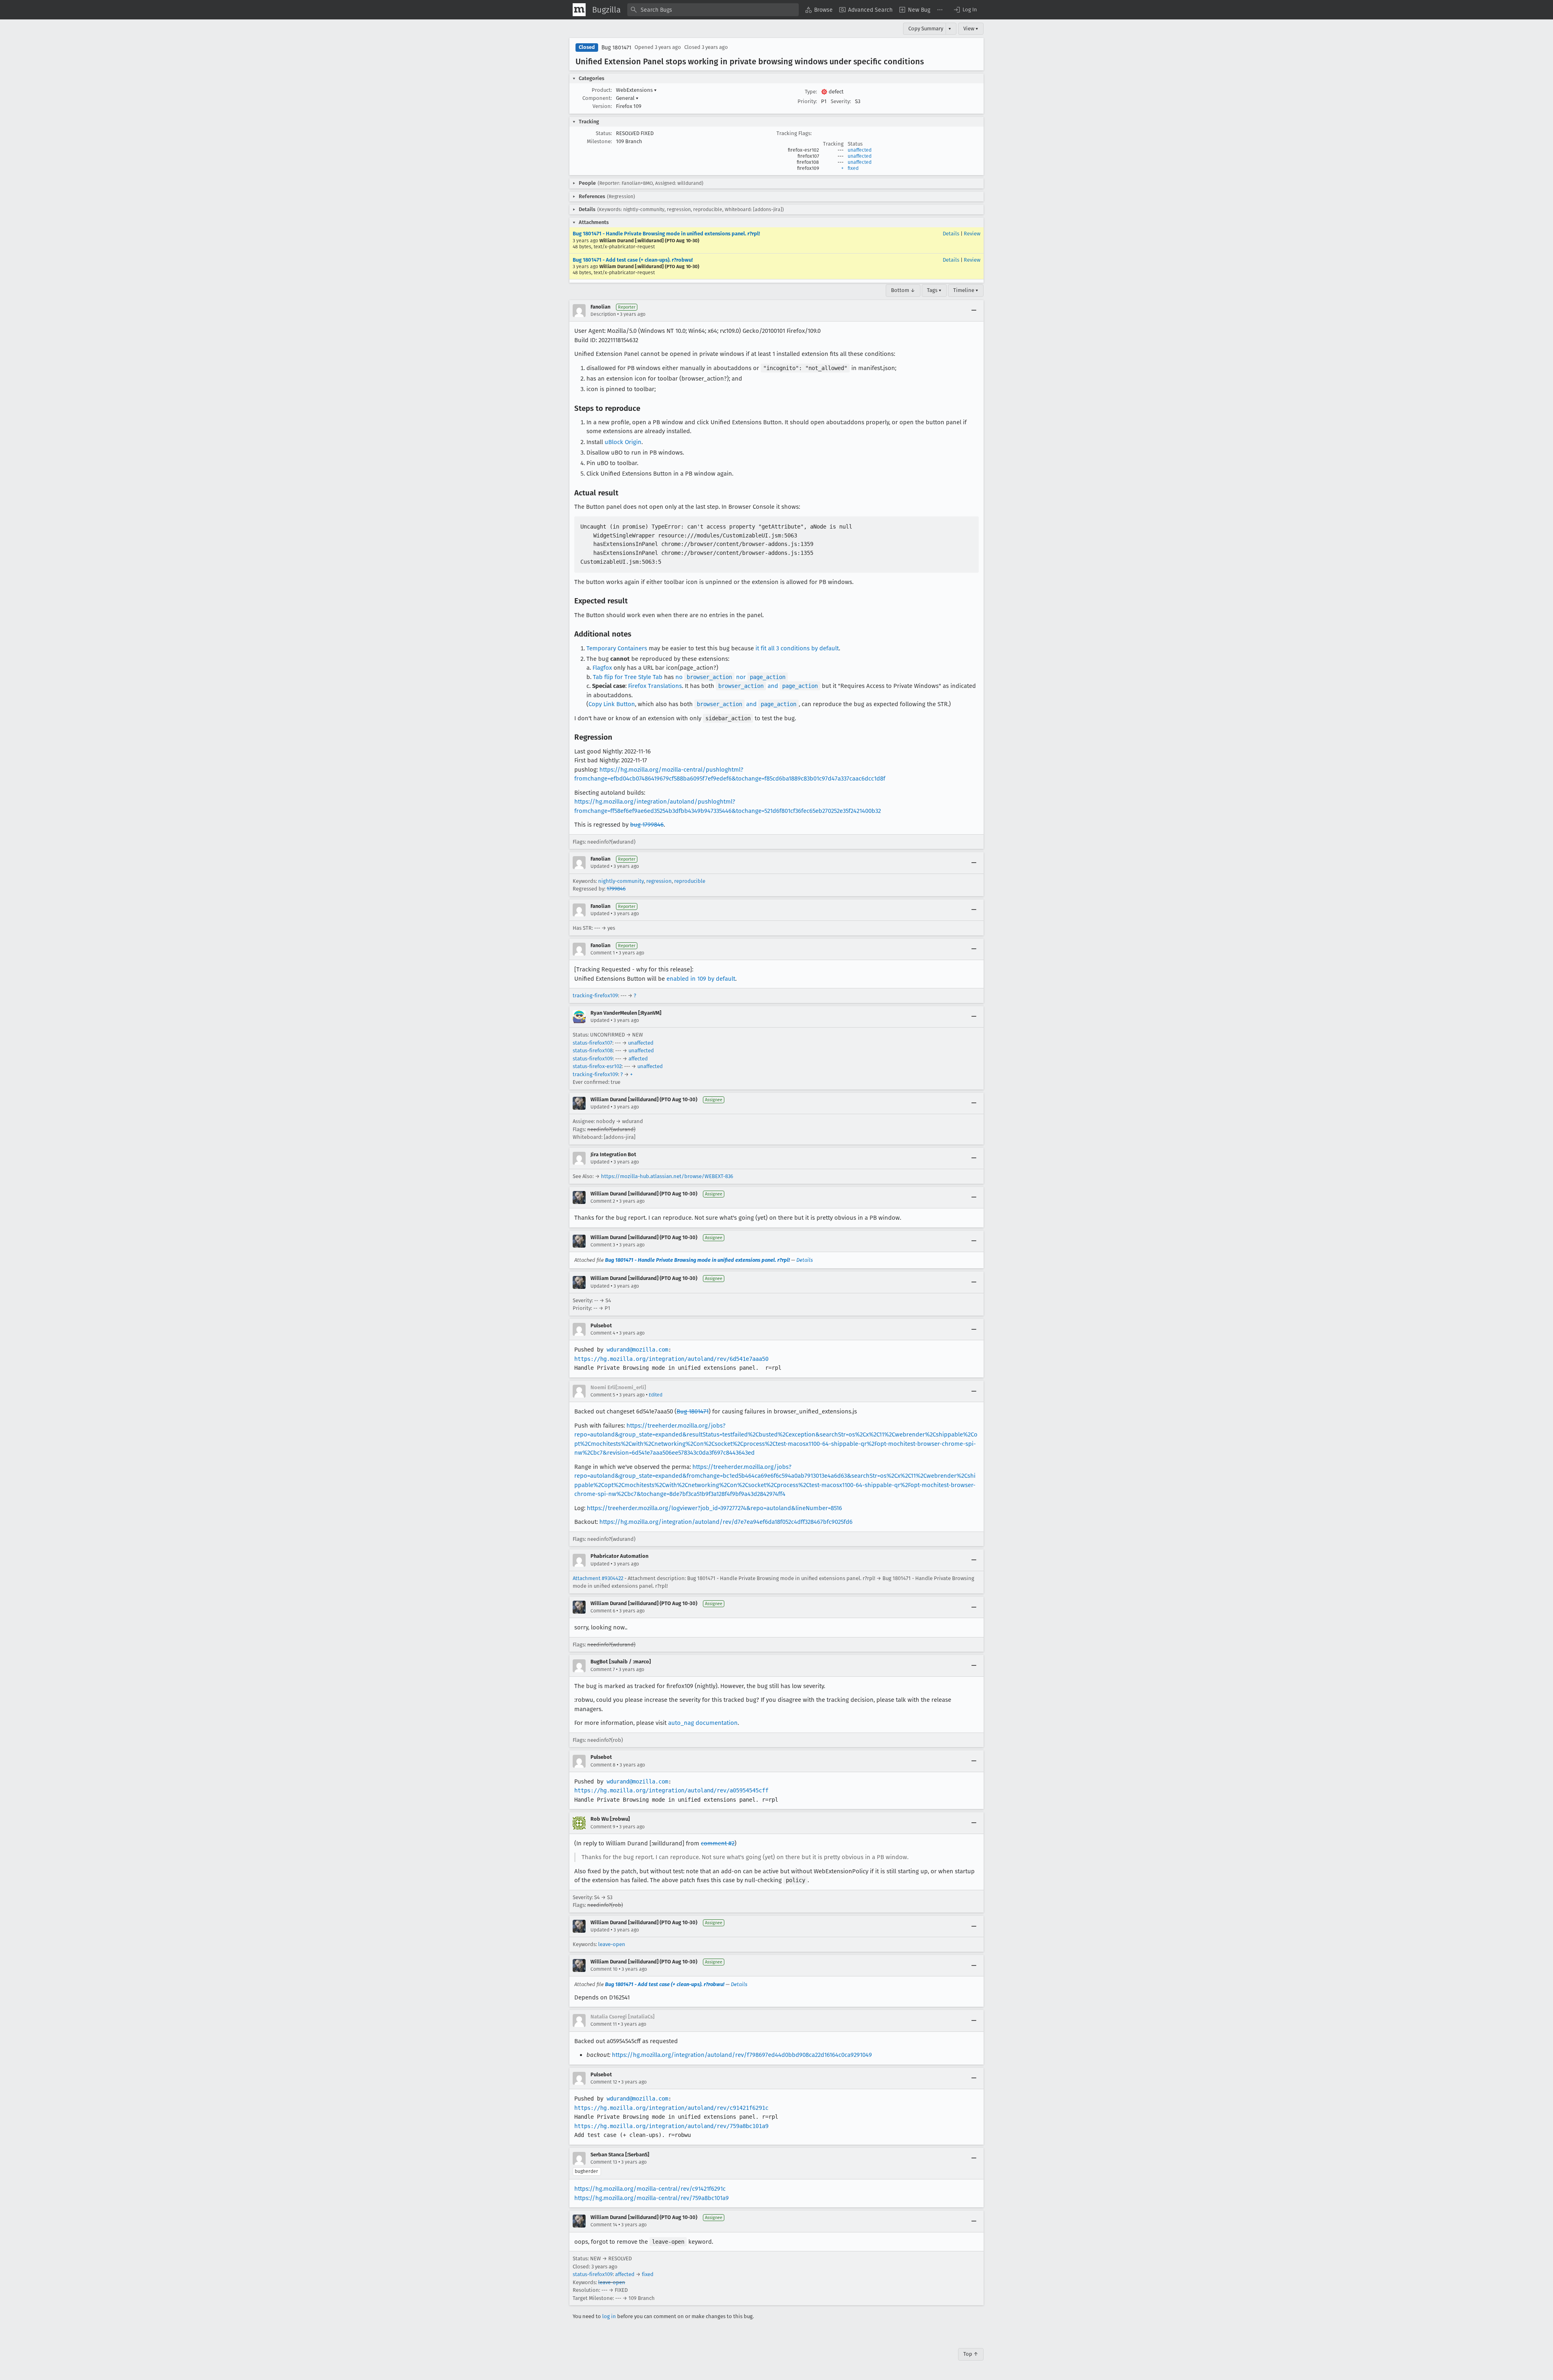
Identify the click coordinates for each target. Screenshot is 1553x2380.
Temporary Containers (617, 648)
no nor (730, 677)
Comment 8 (603, 1765)
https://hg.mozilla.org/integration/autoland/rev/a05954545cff (671, 1790)
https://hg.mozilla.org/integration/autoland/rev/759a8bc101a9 (671, 2126)
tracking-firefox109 (595, 995)
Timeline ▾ (966, 290)
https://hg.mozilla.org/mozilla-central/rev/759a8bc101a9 (652, 2198)
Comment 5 (603, 1395)
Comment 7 (603, 1669)
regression (659, 881)
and (768, 686)
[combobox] (713, 10)
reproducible (690, 881)
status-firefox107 (592, 1043)
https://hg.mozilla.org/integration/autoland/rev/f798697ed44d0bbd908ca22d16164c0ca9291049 (742, 2055)
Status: (604, 133)
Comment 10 (604, 1969)
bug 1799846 (647, 825)
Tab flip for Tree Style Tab (628, 677)
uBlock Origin (623, 442)
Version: (602, 106)
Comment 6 (603, 1611)
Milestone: (599, 141)
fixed (853, 168)
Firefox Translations (655, 686)
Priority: (807, 101)
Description (603, 314)
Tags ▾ (934, 290)
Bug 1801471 (616, 48)
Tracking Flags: (794, 133)
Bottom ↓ (903, 290)
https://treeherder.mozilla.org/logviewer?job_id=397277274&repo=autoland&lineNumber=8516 (714, 1508)
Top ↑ (971, 2354)
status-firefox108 (593, 1050)
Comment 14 (604, 2225)
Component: (597, 98)
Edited (656, 1395)
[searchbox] (713, 10)
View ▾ (971, 29)
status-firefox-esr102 (597, 1066)
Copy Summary (926, 29)
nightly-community (621, 881)
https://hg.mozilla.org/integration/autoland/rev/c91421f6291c (671, 2108)
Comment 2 (603, 1201)
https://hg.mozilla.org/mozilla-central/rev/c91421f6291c (650, 2189)
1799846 (616, 889)
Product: (602, 90)
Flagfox (602, 668)
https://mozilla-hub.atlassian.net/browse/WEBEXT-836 (667, 1176)
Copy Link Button (612, 704)
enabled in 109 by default (701, 979)
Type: (811, 92)
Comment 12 (604, 2082)
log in (609, 2316)
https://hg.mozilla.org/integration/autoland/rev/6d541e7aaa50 (671, 1359)
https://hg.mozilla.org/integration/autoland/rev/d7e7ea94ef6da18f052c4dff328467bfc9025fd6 (726, 1522)
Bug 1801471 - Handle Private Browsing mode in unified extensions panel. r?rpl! (666, 234)
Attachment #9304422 (598, 1578)
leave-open (612, 1944)
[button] (965, 10)
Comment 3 (603, 1245)
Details (951, 234)
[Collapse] (974, 311)
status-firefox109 (593, 1059)
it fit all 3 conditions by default (797, 648)
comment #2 (718, 1843)
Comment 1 (603, 953)
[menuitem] (819, 10)
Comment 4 (603, 1333)
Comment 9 (603, 1827)
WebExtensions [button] (636, 90)
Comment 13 (604, 2162)
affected (638, 1059)
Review (972, 234)
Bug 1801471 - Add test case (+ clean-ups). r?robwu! (633, 260)
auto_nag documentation (703, 1723)
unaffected (860, 150)
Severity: (841, 101)
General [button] (627, 98)
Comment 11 (604, 2024)
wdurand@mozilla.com (637, 1350)
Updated (600, 866)
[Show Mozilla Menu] (579, 10)
